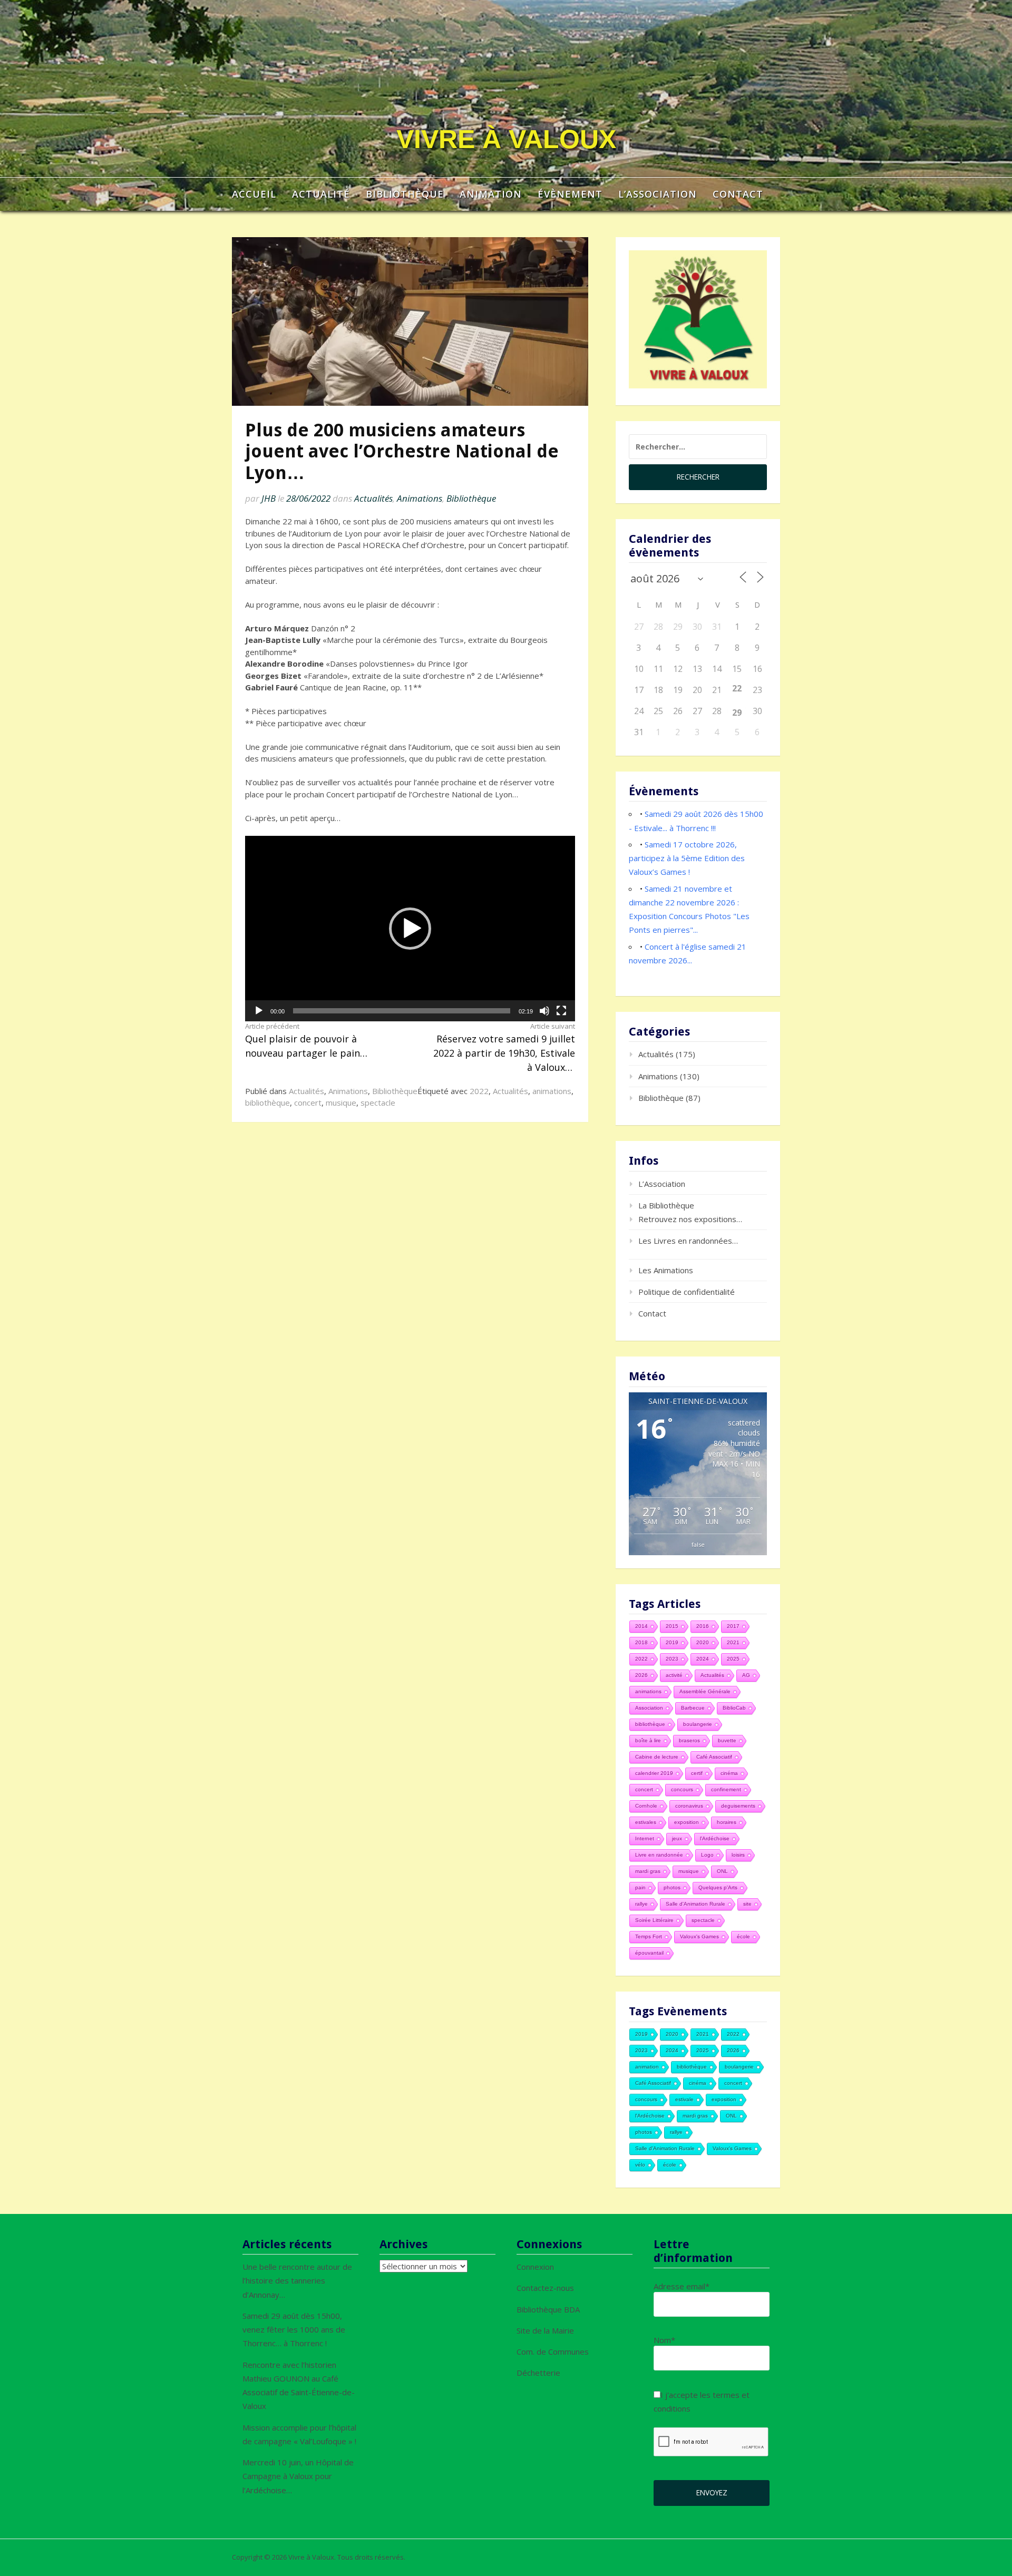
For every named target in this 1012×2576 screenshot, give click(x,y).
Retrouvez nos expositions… (690, 1219)
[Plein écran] (561, 1011)
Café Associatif (714, 1757)
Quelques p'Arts (718, 1887)
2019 (672, 1642)
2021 (733, 1642)
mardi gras (648, 1871)
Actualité (321, 194)
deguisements (738, 1806)
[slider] (402, 1011)
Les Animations (666, 1270)
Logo (707, 1855)
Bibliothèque (405, 194)
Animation (491, 194)
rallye (641, 1904)
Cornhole (646, 1806)
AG (746, 1675)
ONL (722, 1871)
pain (640, 1887)
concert (308, 1102)
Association (649, 1708)
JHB (269, 498)
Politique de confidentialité (687, 1292)
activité (674, 1675)
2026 (641, 1675)
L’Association (658, 194)
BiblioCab (734, 1708)
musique (341, 1102)
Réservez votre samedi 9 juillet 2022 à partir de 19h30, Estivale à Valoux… (504, 1047)
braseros (689, 1740)
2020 (703, 1642)
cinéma (729, 1773)
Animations (420, 498)
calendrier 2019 (654, 1773)
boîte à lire (648, 1740)
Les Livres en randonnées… (688, 1241)
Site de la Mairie (545, 2330)
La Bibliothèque (666, 1205)
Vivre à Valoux (506, 139)
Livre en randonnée (659, 1855)
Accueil (254, 194)
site (747, 1904)
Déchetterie (538, 2373)
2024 (703, 1659)
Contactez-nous (545, 2288)
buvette (727, 1740)
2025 (733, 1659)
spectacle (378, 1102)
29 (737, 713)
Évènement (570, 194)
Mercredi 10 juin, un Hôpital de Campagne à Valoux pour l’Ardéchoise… (298, 2476)
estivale (684, 2099)
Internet (645, 1838)
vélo (640, 2165)
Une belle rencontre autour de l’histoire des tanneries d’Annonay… (297, 2281)
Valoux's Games (699, 1936)
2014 (641, 1626)
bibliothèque (267, 1102)
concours (682, 1789)
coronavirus (689, 1806)
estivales (646, 1822)
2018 (641, 1642)
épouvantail (649, 1953)
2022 (479, 1091)
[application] (410, 929)
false (698, 1544)
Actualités (373, 498)
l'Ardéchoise (715, 1838)
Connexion (535, 2267)
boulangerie (698, 1724)
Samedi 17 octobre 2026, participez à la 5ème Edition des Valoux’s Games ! (687, 858)
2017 (733, 1626)
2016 (703, 1626)
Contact (738, 194)
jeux (677, 1838)
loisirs (738, 1855)
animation (647, 2067)
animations (552, 1091)
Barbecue (693, 1708)
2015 (672, 1626)
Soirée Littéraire (654, 1920)
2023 (672, 1659)
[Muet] (544, 1011)
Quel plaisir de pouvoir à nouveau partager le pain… (306, 1040)
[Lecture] (259, 1011)
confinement (726, 1789)
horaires (727, 1822)
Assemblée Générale (705, 1691)
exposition (687, 1822)
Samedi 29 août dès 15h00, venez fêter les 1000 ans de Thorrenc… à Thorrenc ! (294, 2330)
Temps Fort (649, 1936)
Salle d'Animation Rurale (695, 1904)
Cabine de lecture (657, 1757)
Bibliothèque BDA (548, 2309)
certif (697, 1773)
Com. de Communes (553, 2351)
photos (672, 1887)
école (743, 1936)
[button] (410, 929)
